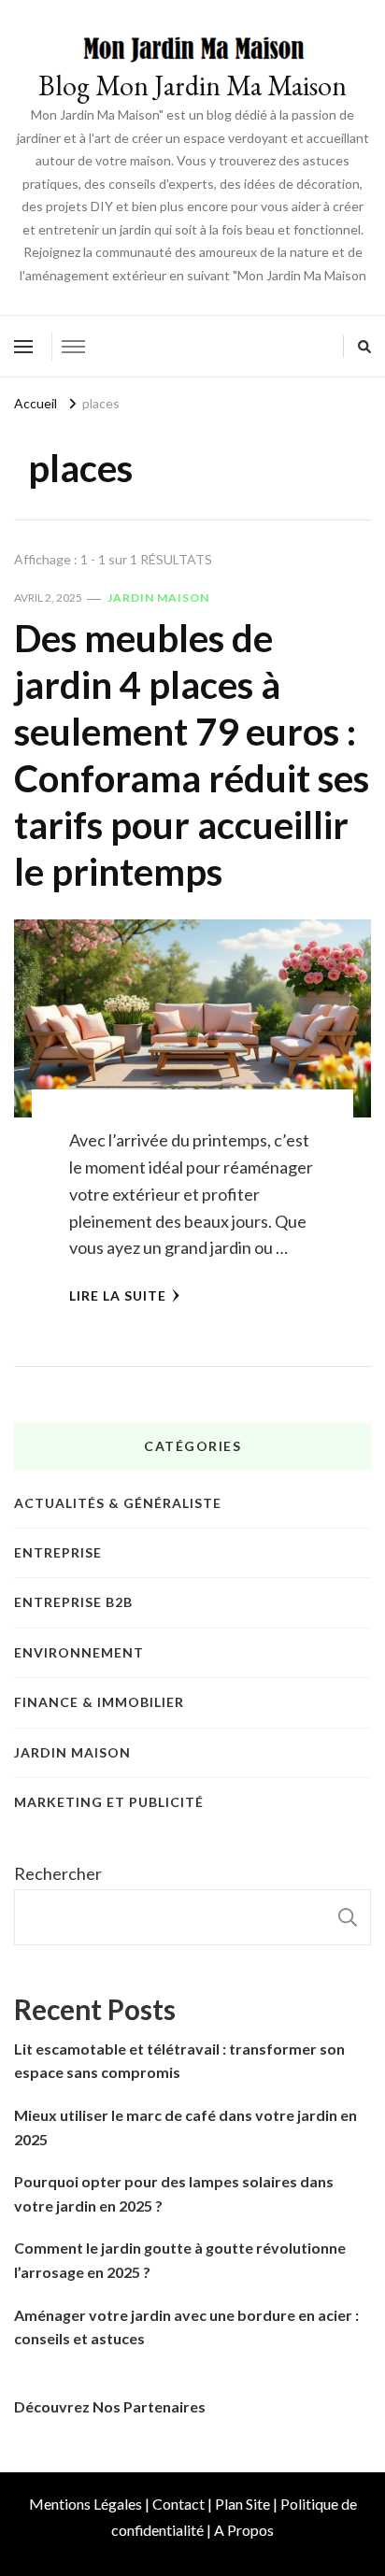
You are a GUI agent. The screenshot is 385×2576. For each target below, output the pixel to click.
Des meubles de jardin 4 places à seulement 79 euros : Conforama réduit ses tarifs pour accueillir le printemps (192, 755)
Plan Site (242, 2504)
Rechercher (58, 1873)
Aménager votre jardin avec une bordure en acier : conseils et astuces (186, 2327)
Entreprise (58, 1552)
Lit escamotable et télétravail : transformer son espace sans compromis (179, 2061)
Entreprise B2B (73, 1602)
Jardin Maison (158, 598)
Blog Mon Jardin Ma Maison (192, 85)
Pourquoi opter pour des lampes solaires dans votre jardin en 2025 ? (174, 2193)
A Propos (244, 2530)
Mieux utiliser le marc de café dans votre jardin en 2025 (185, 2127)
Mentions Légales (86, 2504)
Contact (178, 2504)
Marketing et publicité (109, 1802)
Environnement (79, 1652)
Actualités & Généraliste (118, 1503)
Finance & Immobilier (99, 1702)
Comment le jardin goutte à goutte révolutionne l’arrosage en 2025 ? (180, 2260)
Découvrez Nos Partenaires (110, 2406)
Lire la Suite (118, 1295)
